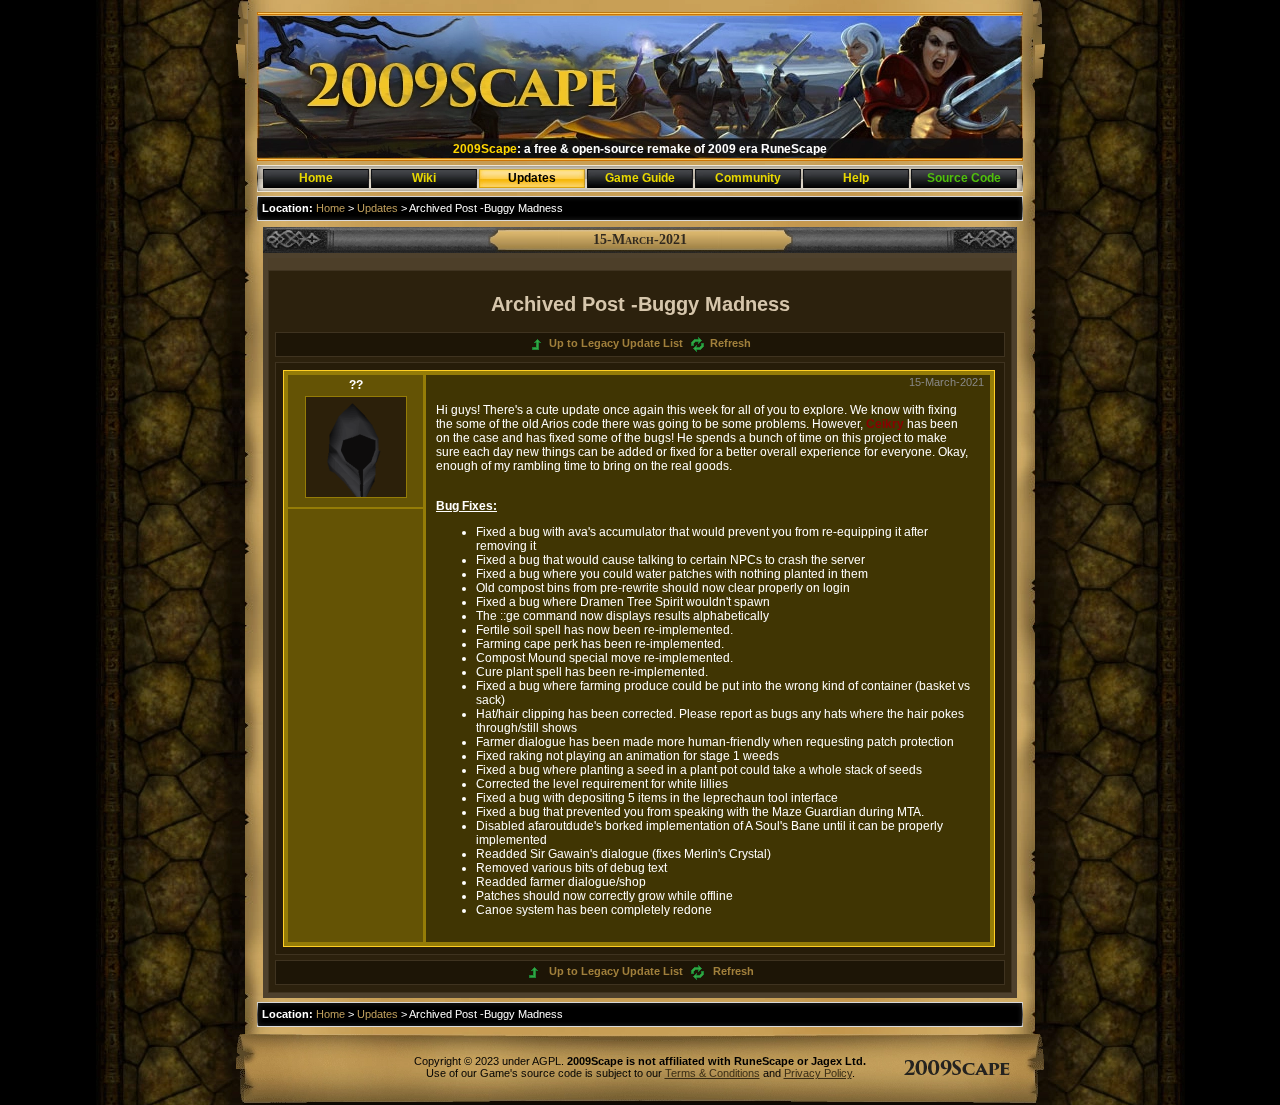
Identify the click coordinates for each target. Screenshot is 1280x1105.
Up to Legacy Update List (617, 343)
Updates (377, 208)
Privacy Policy (818, 1073)
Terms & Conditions (712, 1073)
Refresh (730, 343)
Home (330, 208)
